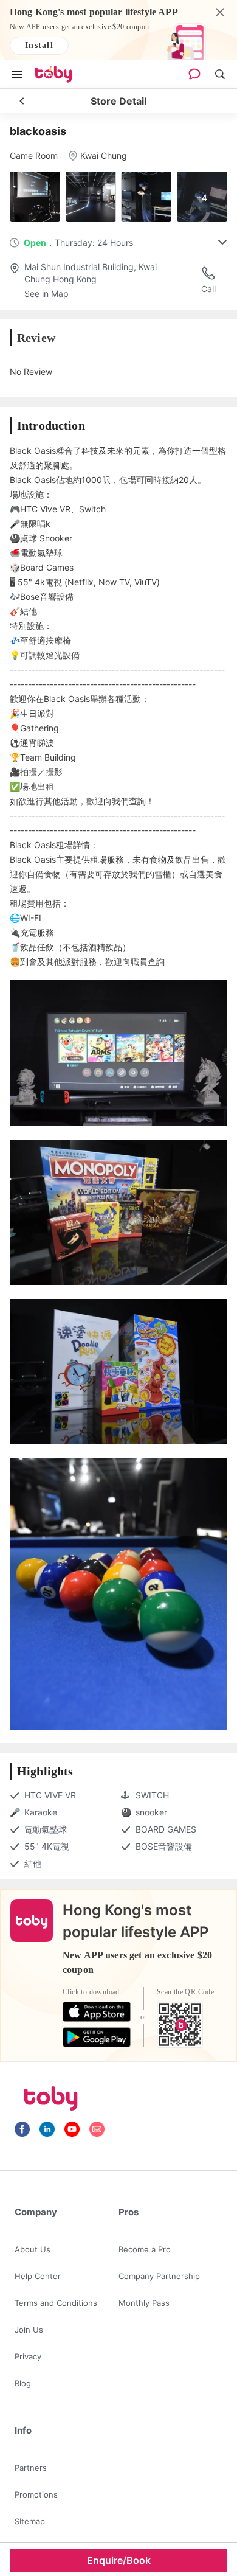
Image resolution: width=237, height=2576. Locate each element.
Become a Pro (145, 2249)
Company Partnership (159, 2276)
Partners (31, 2468)
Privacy (28, 2356)
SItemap (30, 2521)
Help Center (38, 2276)
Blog (23, 2383)
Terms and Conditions (56, 2303)
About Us (33, 2249)
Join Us (29, 2330)
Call (208, 289)
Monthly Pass (144, 2303)
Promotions (36, 2494)
